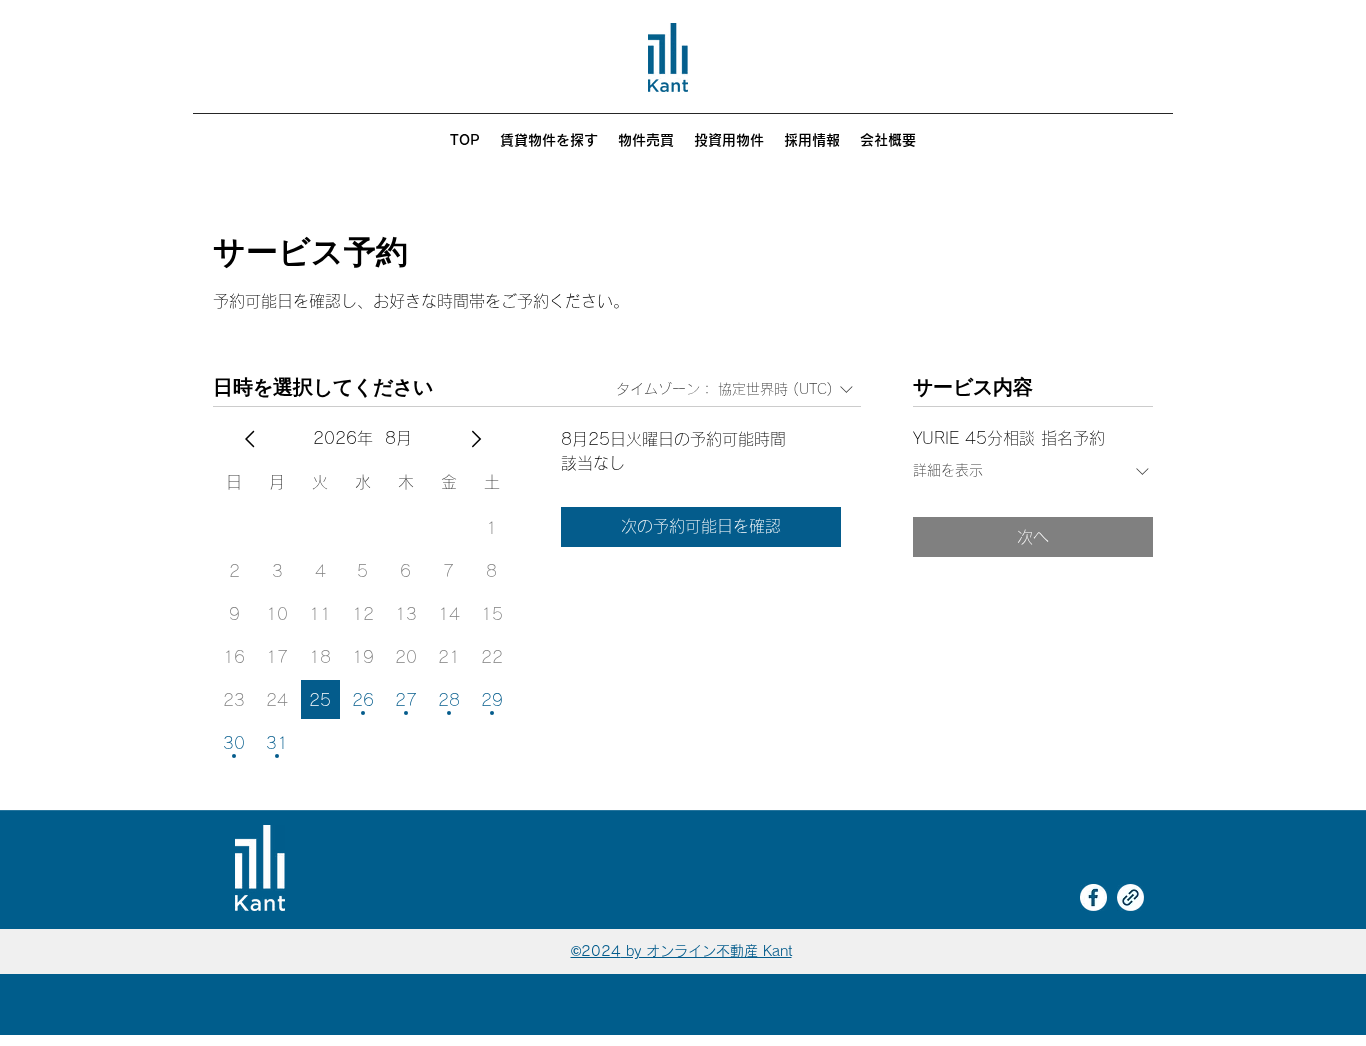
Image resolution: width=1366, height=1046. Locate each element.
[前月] (250, 439)
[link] (1130, 897)
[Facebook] (1093, 897)
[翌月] (476, 439)
